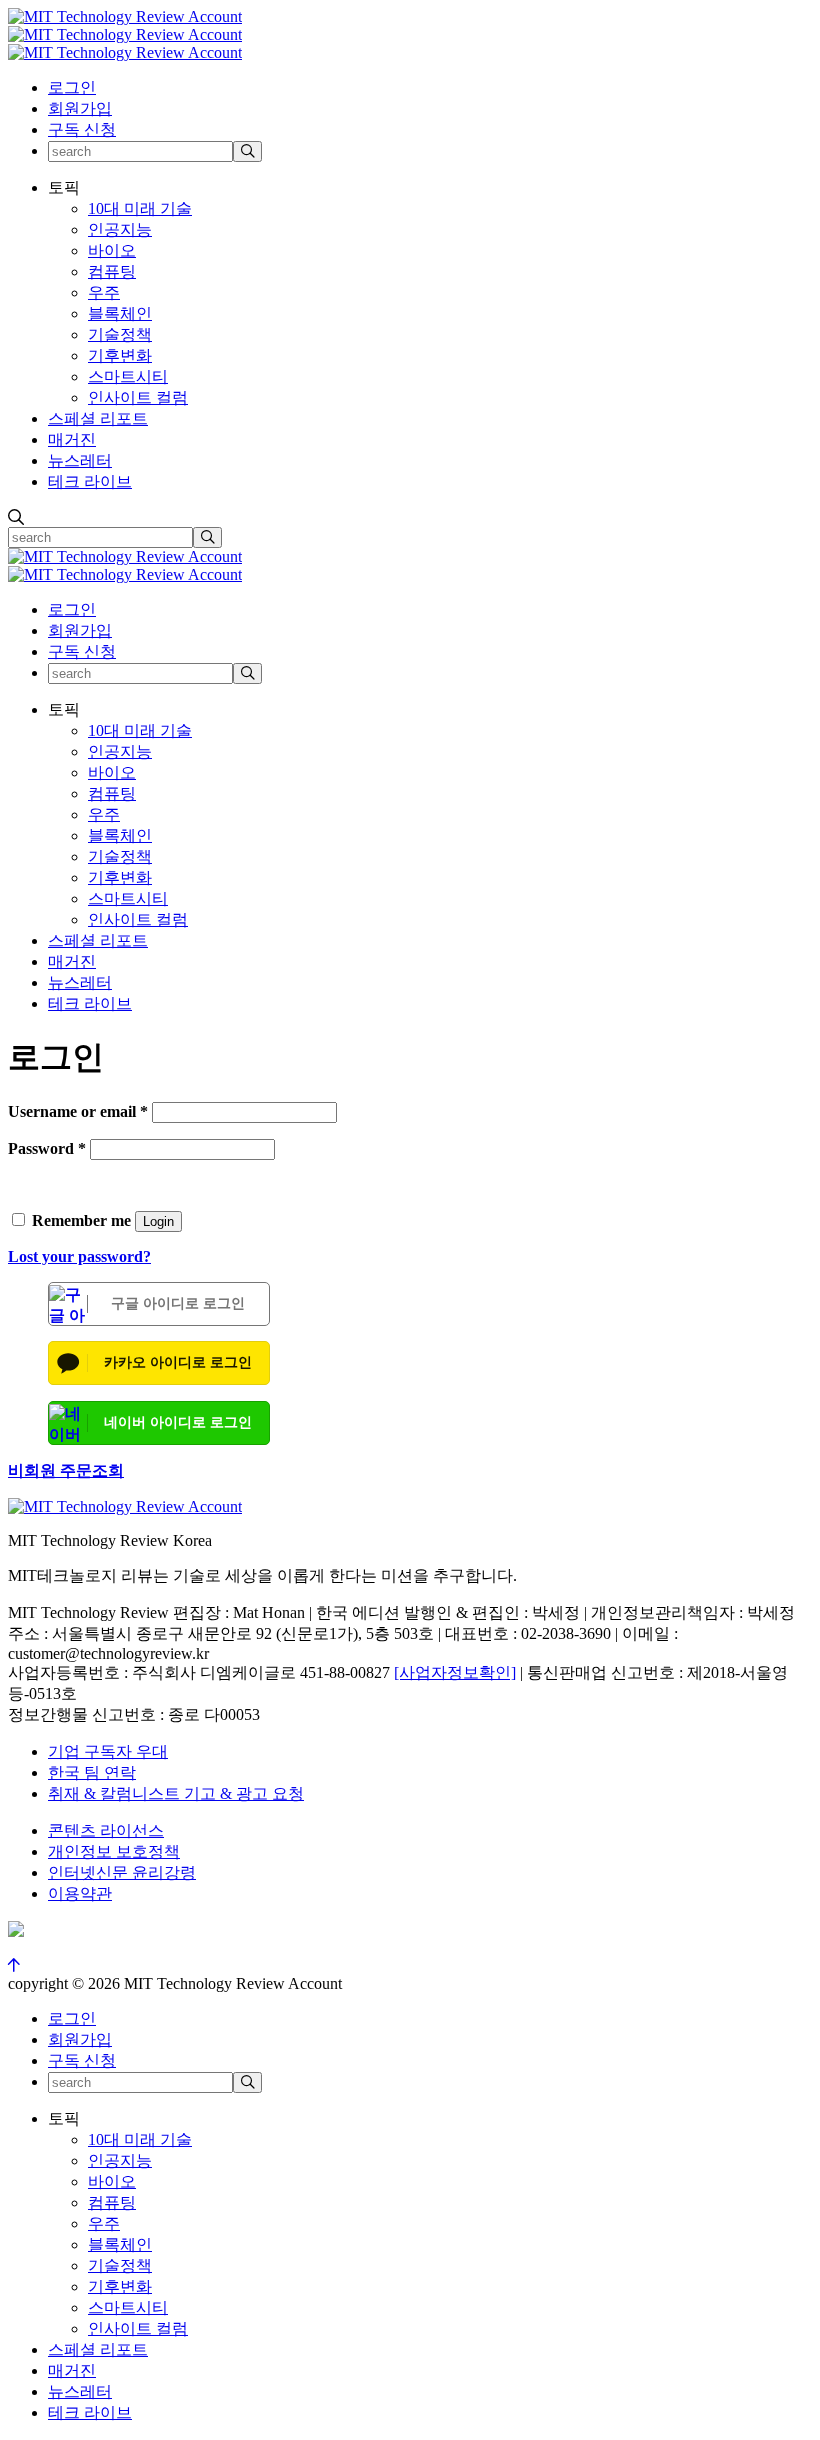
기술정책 (120, 334)
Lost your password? (79, 1256)
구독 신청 (82, 129)
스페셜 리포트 (98, 418)
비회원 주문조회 (66, 1470)
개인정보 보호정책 (114, 1851)
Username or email (78, 1111)
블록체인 (120, 313)
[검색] (247, 151)
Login (158, 1221)
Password (47, 1148)
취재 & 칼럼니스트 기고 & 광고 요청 (176, 1793)
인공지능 (120, 229)
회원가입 (80, 108)
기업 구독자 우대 (108, 1751)
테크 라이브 (90, 481)
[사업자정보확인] (455, 1672)
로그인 (72, 87)
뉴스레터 (80, 460)
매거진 (72, 439)
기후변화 (120, 355)
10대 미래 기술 (140, 208)
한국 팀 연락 (92, 1772)
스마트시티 (128, 376)
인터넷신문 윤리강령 (122, 1872)
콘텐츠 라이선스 (106, 1830)
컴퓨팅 (112, 271)
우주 (104, 292)
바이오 (112, 250)
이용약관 (80, 1893)
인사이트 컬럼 (138, 397)
